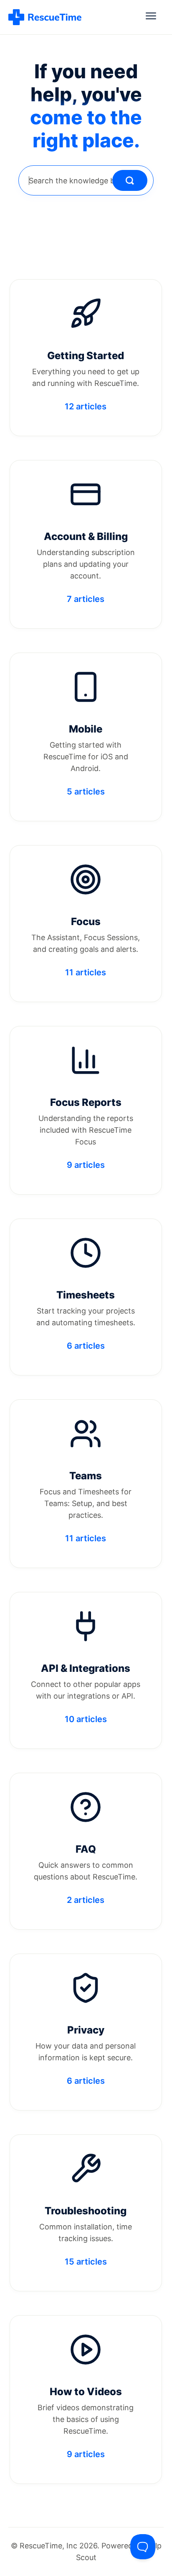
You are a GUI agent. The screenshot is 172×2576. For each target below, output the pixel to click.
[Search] (130, 180)
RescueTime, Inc (48, 2546)
